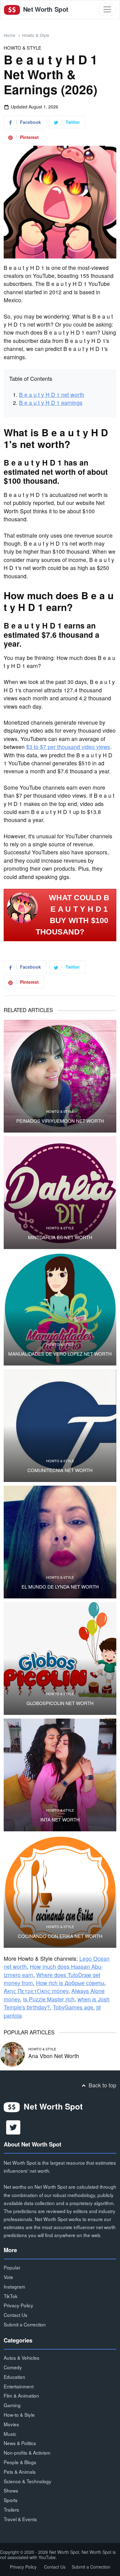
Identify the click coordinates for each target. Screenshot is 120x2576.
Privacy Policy (18, 2305)
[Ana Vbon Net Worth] (12, 2054)
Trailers (11, 2509)
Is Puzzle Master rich (49, 1999)
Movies (11, 2424)
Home (10, 35)
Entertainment (19, 2386)
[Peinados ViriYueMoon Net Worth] (60, 1076)
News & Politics (20, 2443)
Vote (8, 2277)
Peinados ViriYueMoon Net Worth (60, 1121)
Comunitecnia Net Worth (60, 1470)
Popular (12, 2267)
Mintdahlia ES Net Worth (60, 1237)
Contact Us (16, 2315)
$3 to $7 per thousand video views (68, 747)
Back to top (102, 2085)
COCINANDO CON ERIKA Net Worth (60, 1936)
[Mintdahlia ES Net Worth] (60, 1193)
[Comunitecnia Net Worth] (60, 1426)
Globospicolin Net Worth (60, 1703)
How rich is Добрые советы (70, 1983)
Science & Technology (28, 2481)
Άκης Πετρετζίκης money (36, 1991)
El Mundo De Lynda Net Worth (60, 1587)
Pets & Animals (20, 2472)
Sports (11, 2500)
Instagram (14, 2286)
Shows (11, 2490)
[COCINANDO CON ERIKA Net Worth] (60, 1891)
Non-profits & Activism (27, 2452)
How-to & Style (19, 2415)
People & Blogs (20, 2462)
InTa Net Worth (60, 1820)
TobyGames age (73, 2007)
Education (14, 2377)
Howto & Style (36, 35)
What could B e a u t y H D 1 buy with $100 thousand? (73, 915)
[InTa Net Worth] (60, 1775)
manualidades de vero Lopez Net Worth (60, 1354)
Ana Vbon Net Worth (54, 2056)
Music (10, 2434)
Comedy (13, 2367)
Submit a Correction (25, 2324)
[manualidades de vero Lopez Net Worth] (60, 1309)
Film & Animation (21, 2395)
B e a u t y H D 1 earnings (51, 403)
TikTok (11, 2296)
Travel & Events (20, 2519)
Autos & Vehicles (22, 2358)
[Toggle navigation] (107, 9)
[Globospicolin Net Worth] (60, 1658)
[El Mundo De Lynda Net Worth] (60, 1542)
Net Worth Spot (45, 9)
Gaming (12, 2405)
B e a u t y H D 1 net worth (52, 395)
